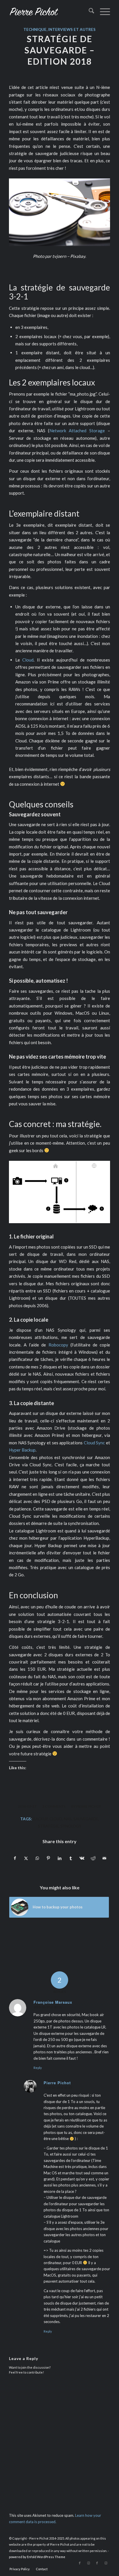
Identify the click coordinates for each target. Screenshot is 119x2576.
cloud (56, 1819)
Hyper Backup (22, 1450)
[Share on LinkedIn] (60, 1858)
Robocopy (58, 1345)
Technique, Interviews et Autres (59, 29)
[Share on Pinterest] (49, 1858)
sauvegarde (86, 1819)
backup (40, 1819)
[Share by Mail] (104, 1858)
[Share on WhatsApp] (37, 1858)
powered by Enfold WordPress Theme (37, 2557)
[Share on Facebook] (15, 1858)
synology (71, 1826)
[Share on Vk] (82, 1858)
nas (68, 1819)
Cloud (28, 660)
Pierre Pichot (89, 1806)
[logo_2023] (49, 12)
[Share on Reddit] (93, 1858)
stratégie (48, 1826)
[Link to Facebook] (80, 2563)
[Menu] (102, 12)
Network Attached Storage (77, 431)
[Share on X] (26, 1858)
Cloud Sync (94, 1443)
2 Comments (54, 1806)
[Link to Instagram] (88, 2563)
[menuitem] (89, 12)
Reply (38, 2068)
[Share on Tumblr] (71, 1858)
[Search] (89, 12)
